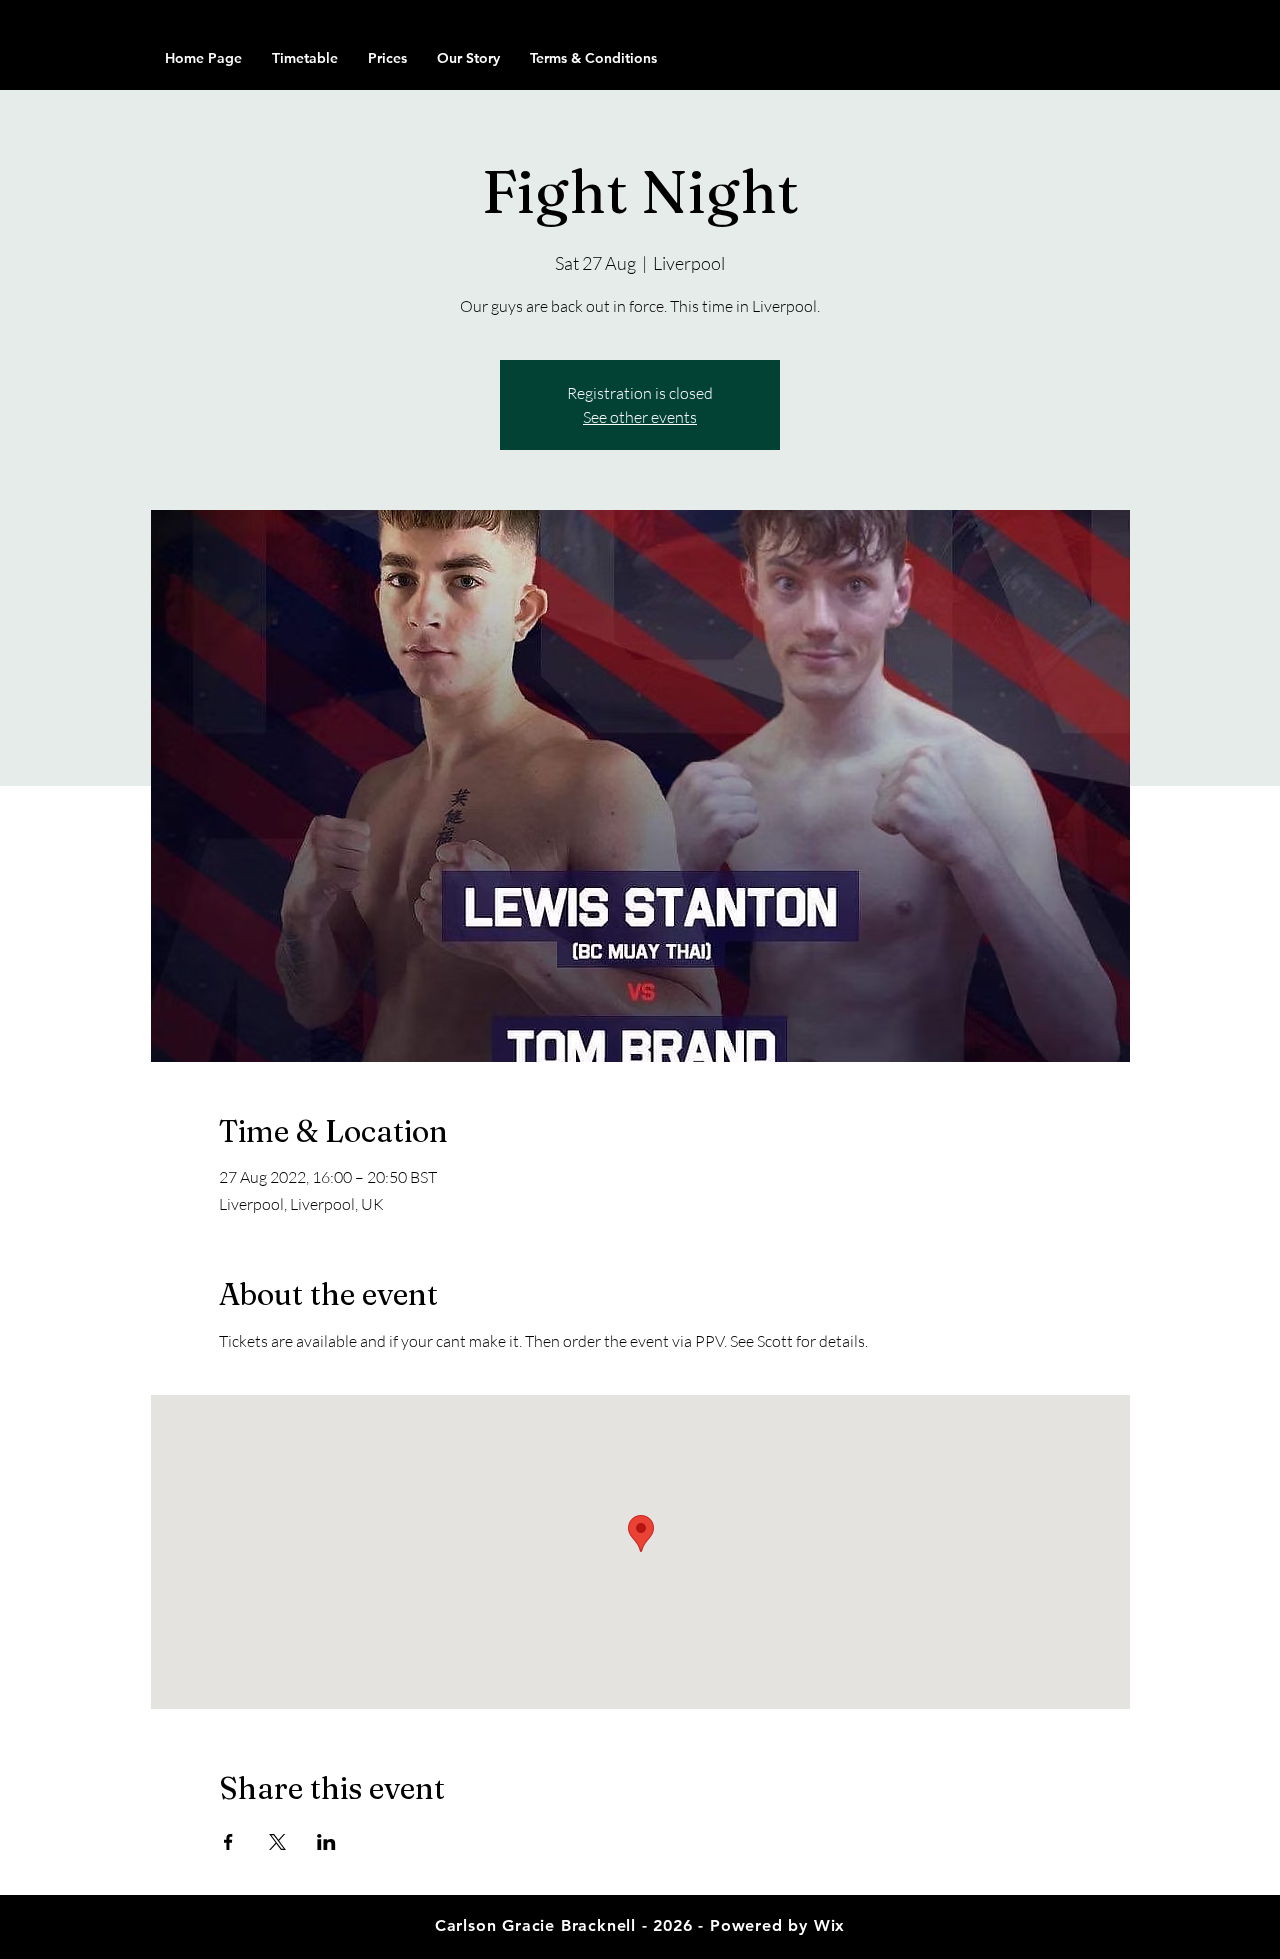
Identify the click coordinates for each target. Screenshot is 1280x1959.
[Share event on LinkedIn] (326, 1842)
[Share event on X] (277, 1842)
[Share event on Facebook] (228, 1842)
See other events (640, 417)
